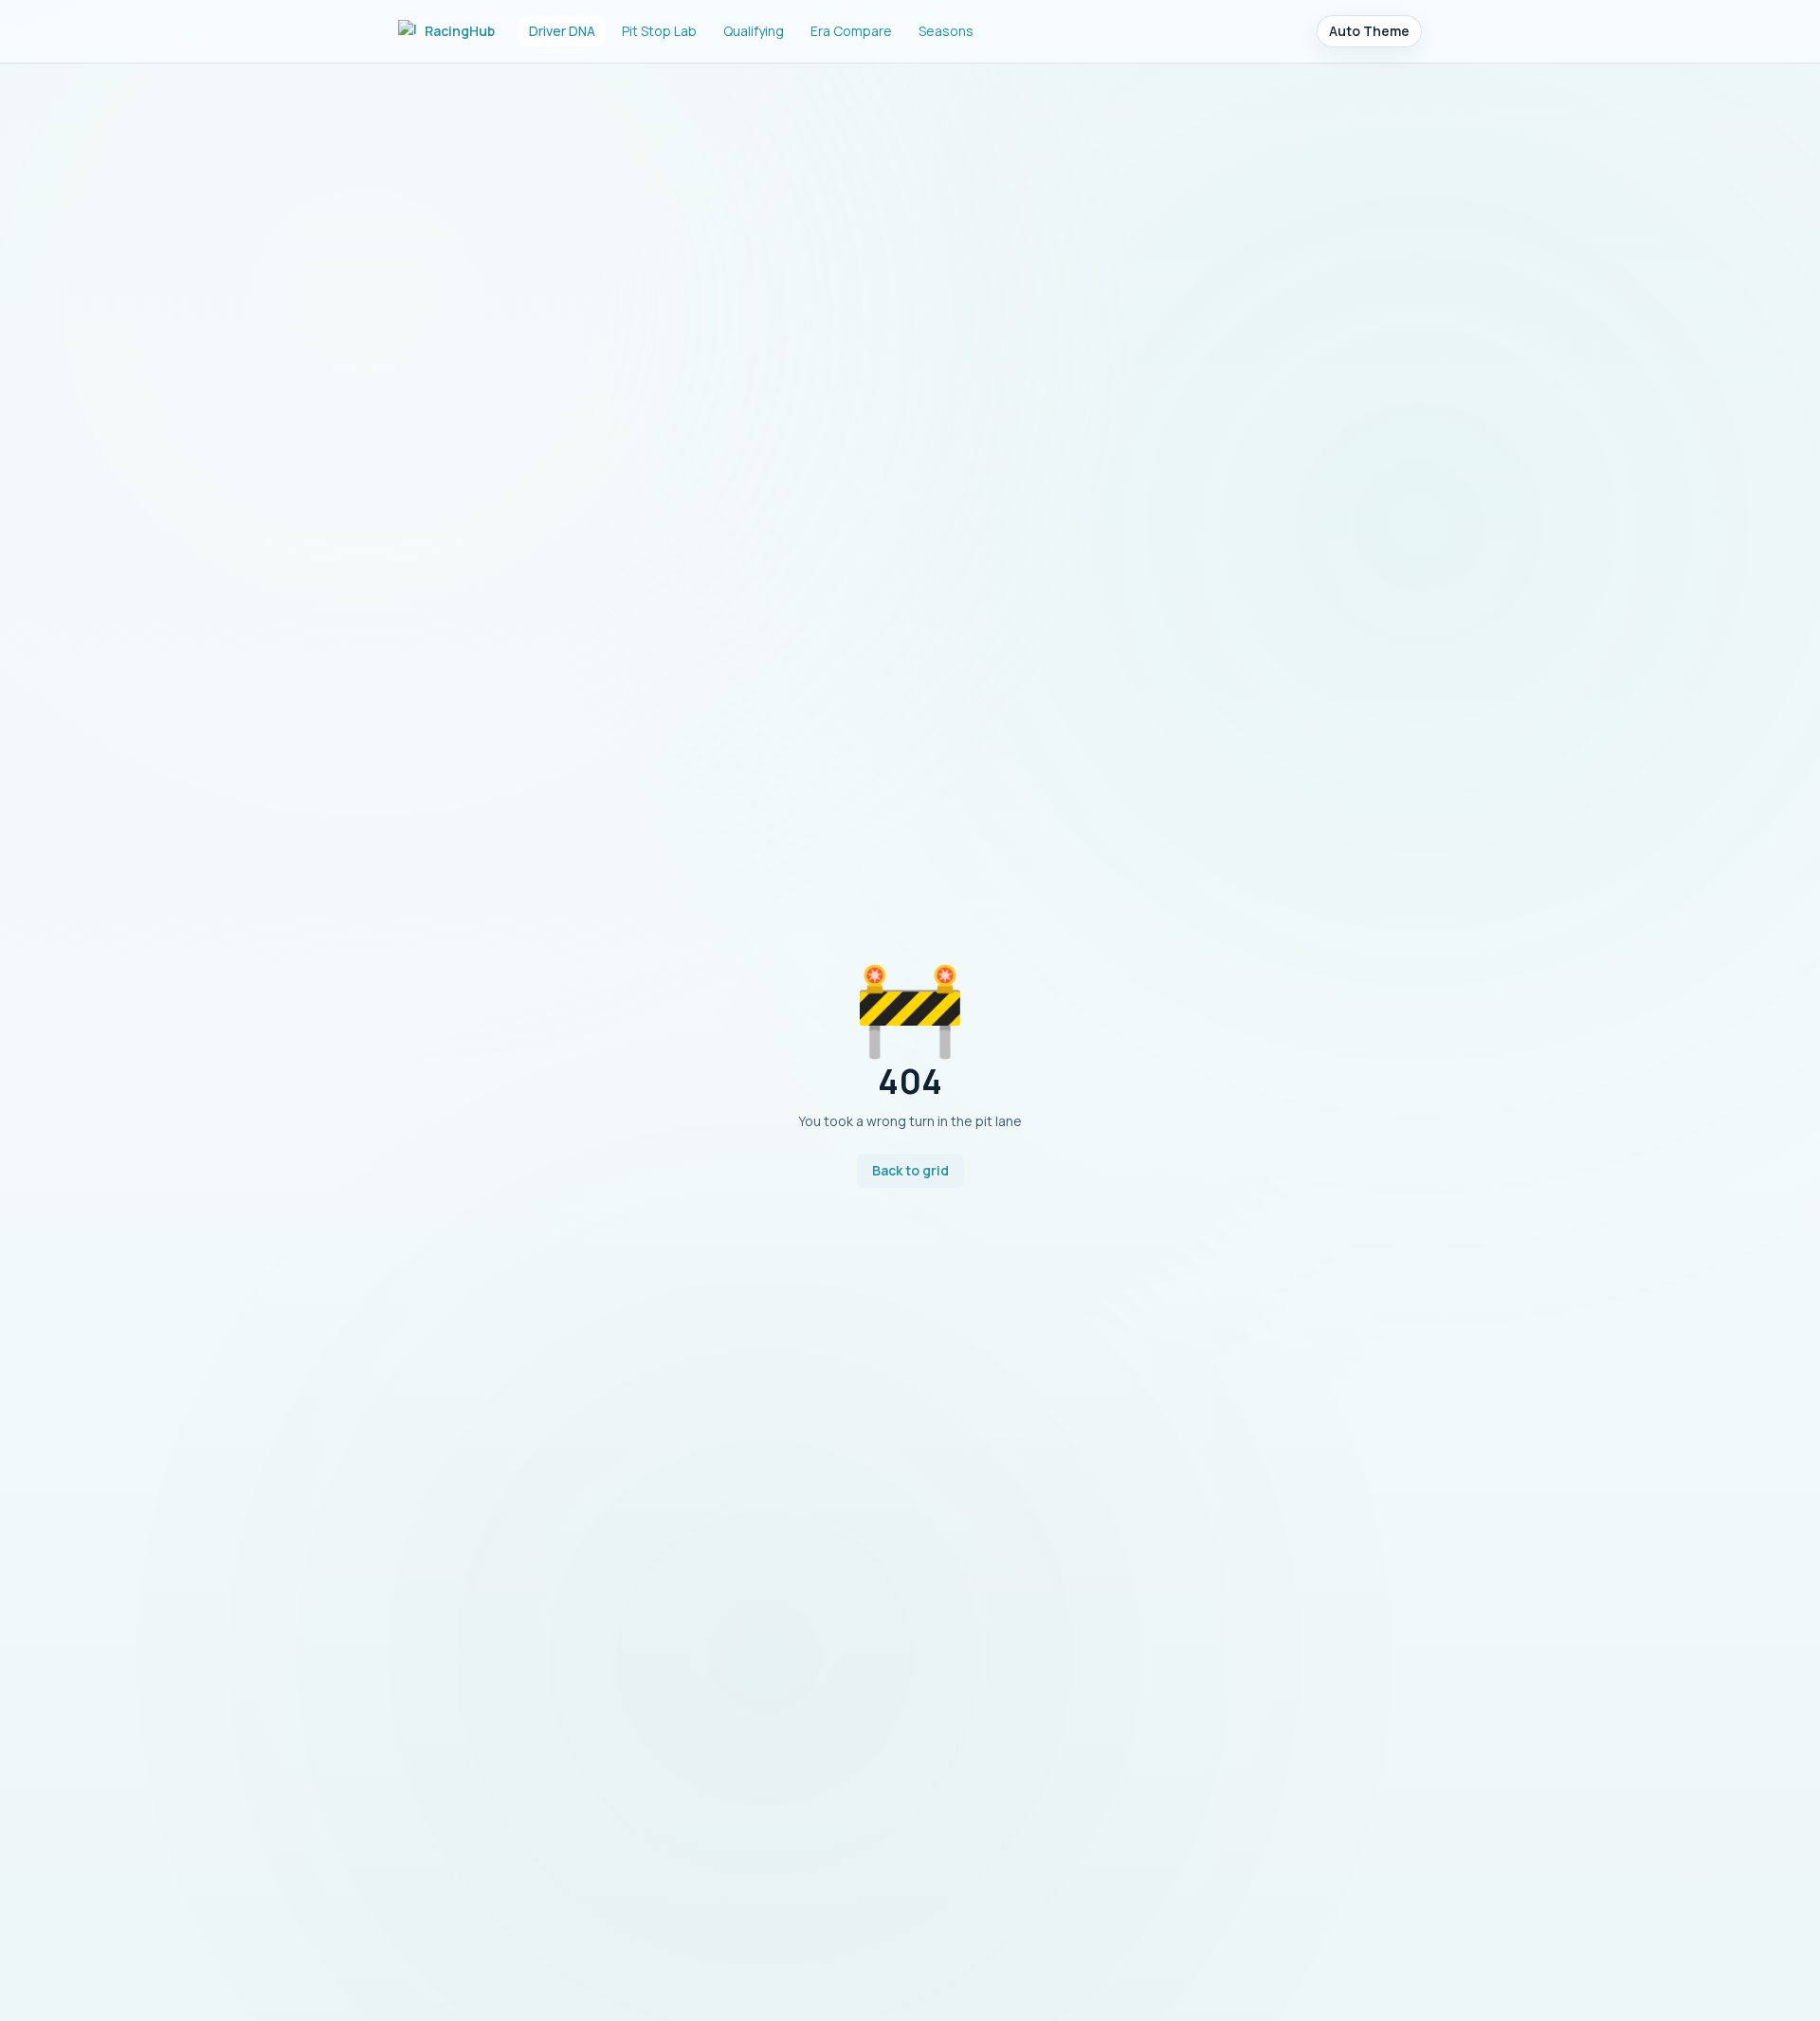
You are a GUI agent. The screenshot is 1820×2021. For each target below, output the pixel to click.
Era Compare (851, 31)
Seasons (946, 31)
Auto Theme (1369, 31)
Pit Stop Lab (659, 31)
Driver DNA (562, 31)
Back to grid (910, 1170)
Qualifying (754, 31)
